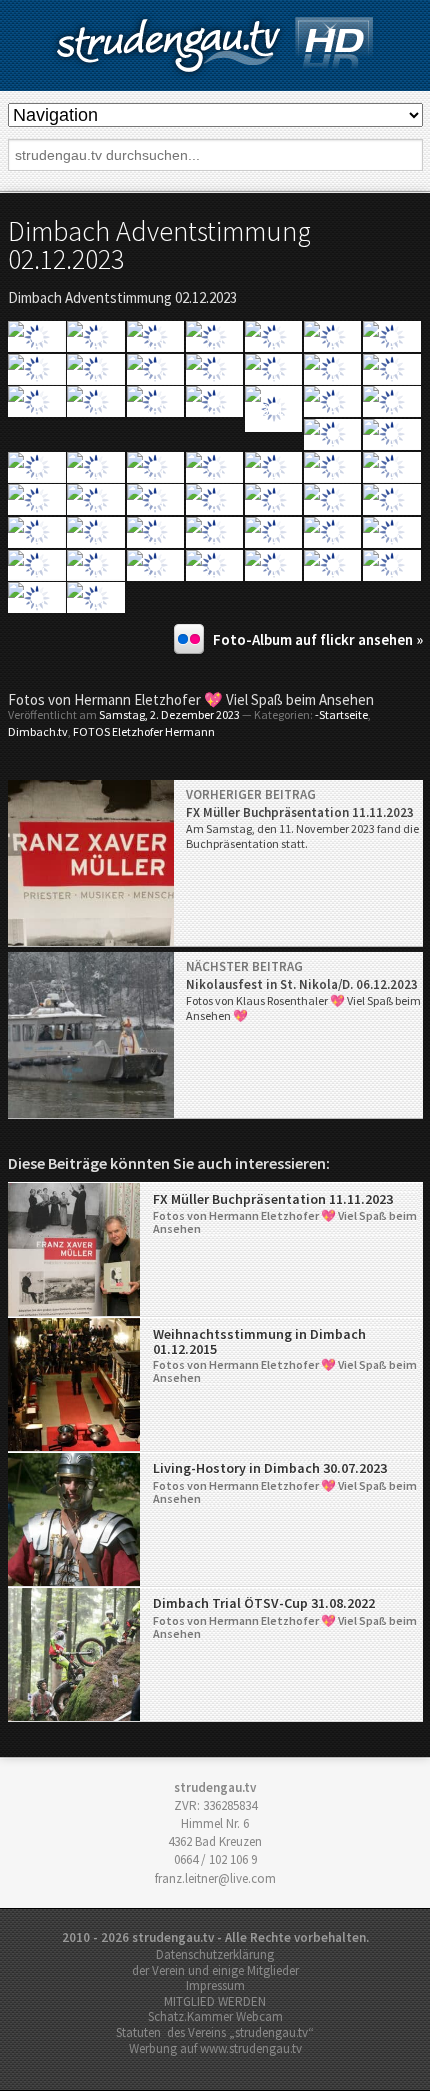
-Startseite (341, 714)
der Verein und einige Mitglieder (215, 1970)
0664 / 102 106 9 (215, 1859)
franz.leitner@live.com (215, 1878)
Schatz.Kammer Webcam (215, 2016)
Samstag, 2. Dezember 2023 (169, 714)
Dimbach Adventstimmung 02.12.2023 (159, 245)
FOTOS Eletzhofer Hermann (144, 731)
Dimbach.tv (38, 731)
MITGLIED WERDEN (215, 2001)
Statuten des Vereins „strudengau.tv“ (215, 2032)
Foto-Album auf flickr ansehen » (318, 639)
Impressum (215, 1985)
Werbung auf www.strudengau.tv (215, 2048)
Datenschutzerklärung (215, 1954)
